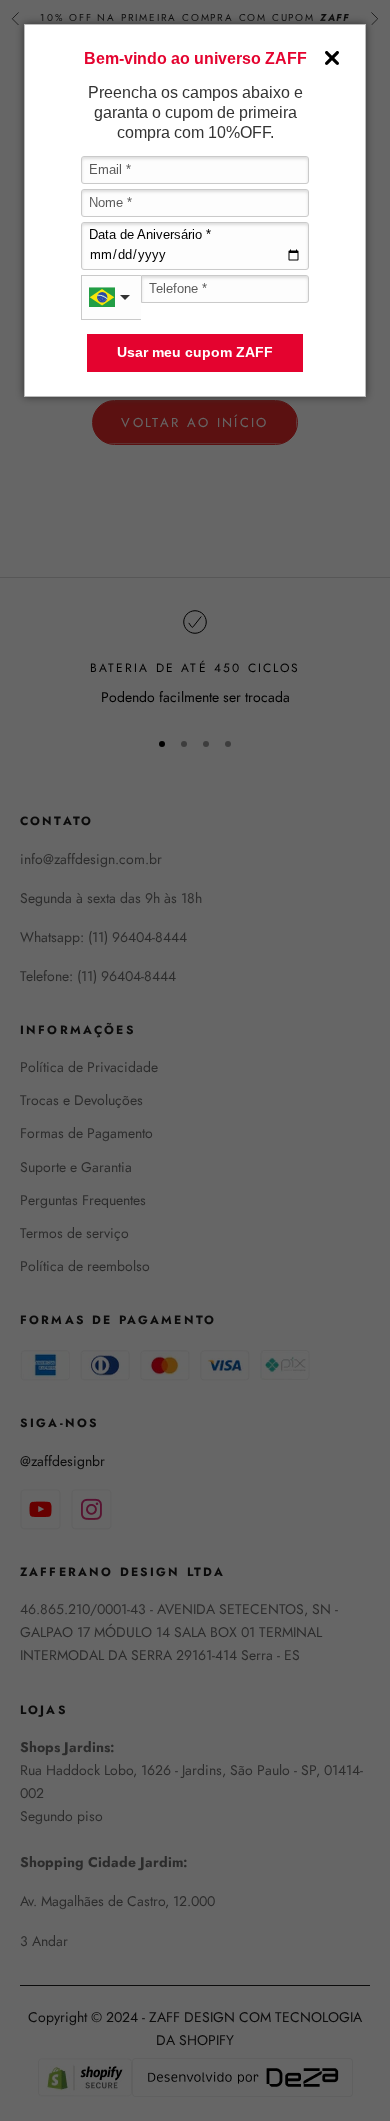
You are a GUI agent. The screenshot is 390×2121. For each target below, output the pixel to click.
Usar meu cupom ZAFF (195, 352)
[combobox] (111, 297)
